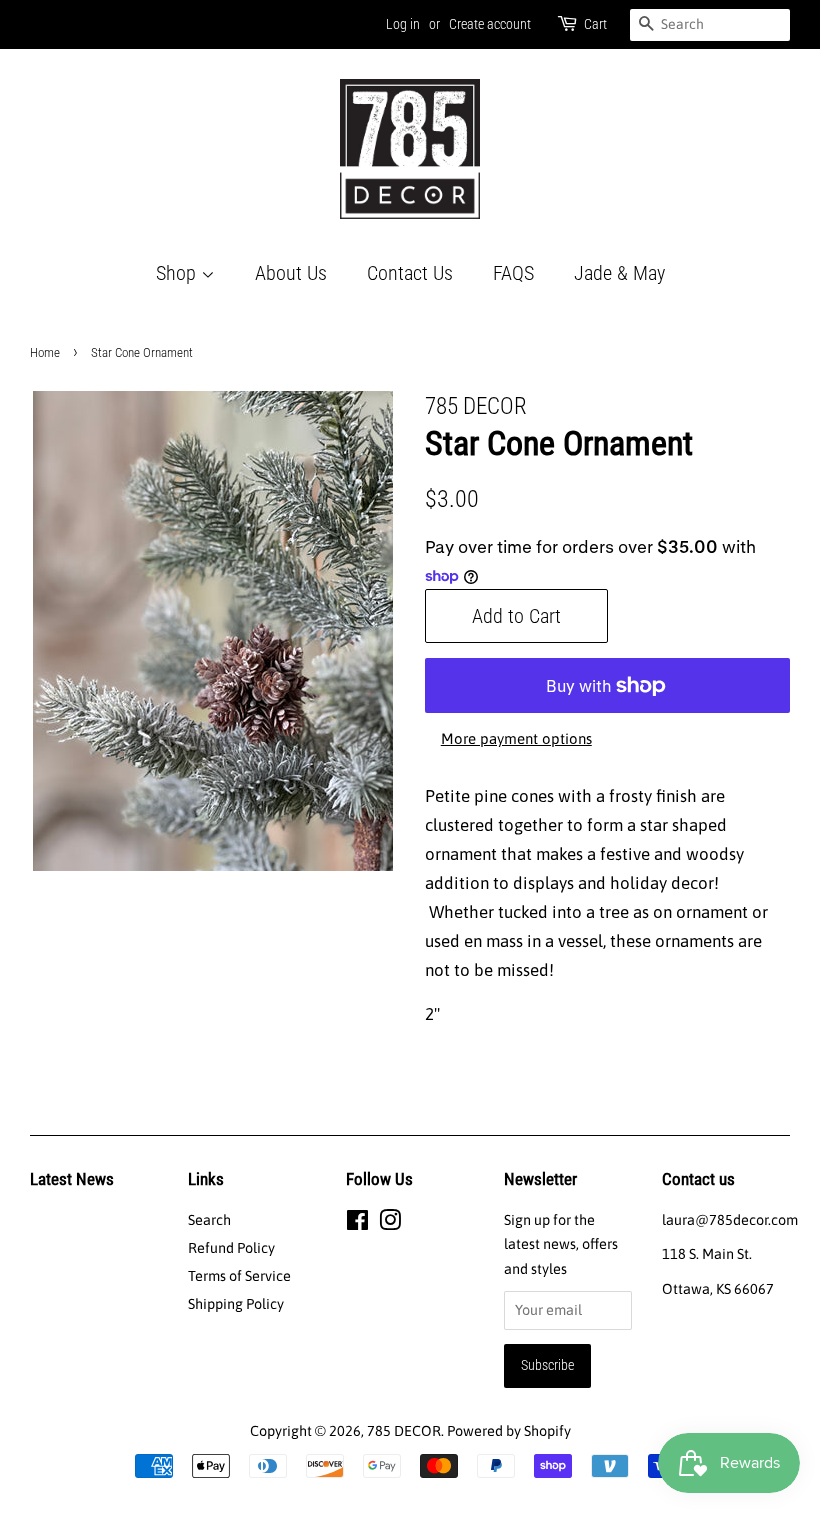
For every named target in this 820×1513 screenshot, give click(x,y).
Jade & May (619, 273)
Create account (490, 24)
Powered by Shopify (509, 1431)
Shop (178, 273)
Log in (403, 24)
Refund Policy (231, 1248)
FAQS (513, 273)
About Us (291, 273)
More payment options (516, 738)
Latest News (72, 1179)
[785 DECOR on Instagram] (390, 1224)
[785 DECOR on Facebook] (357, 1224)
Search (209, 1220)
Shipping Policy (236, 1304)
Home (45, 352)
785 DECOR (404, 1431)
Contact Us (410, 273)
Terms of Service (239, 1276)
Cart (595, 24)
